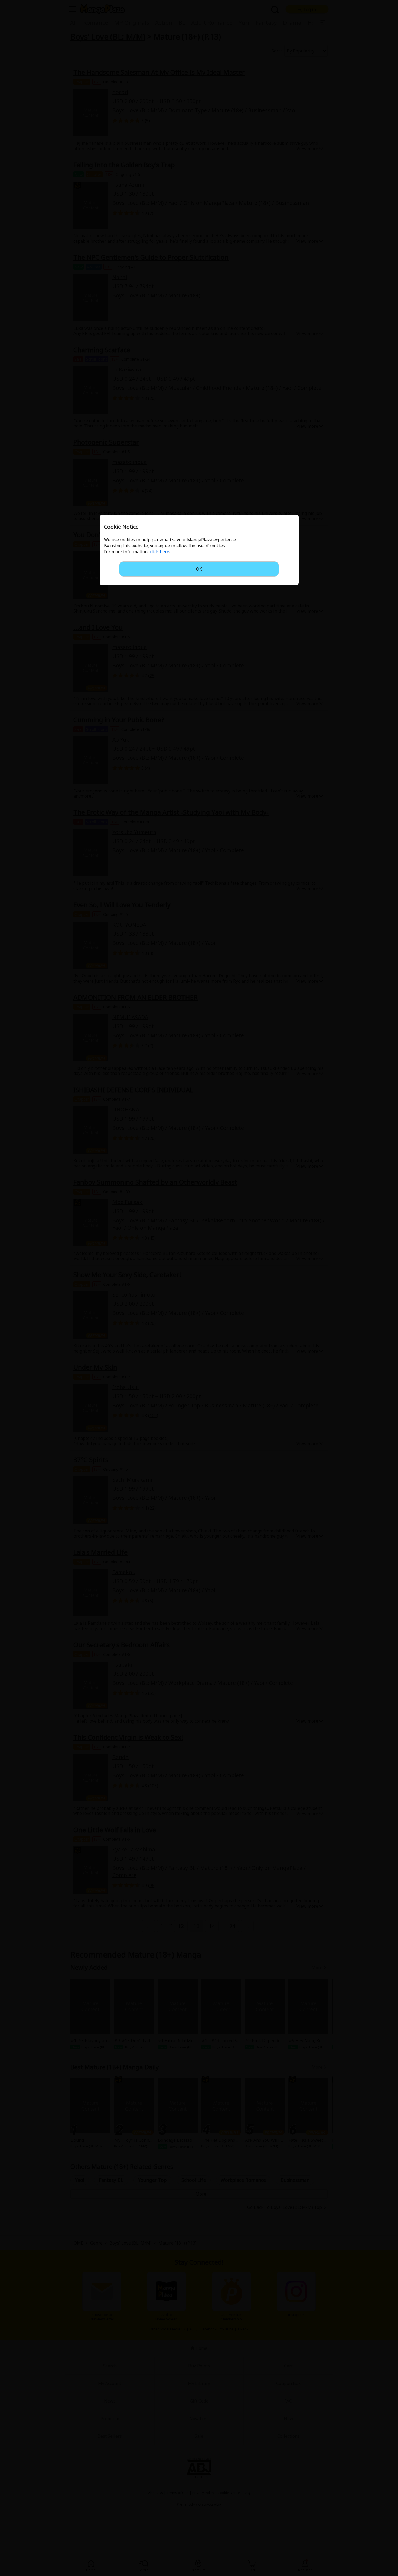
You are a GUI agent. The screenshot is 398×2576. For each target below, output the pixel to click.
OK (199, 569)
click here (159, 552)
